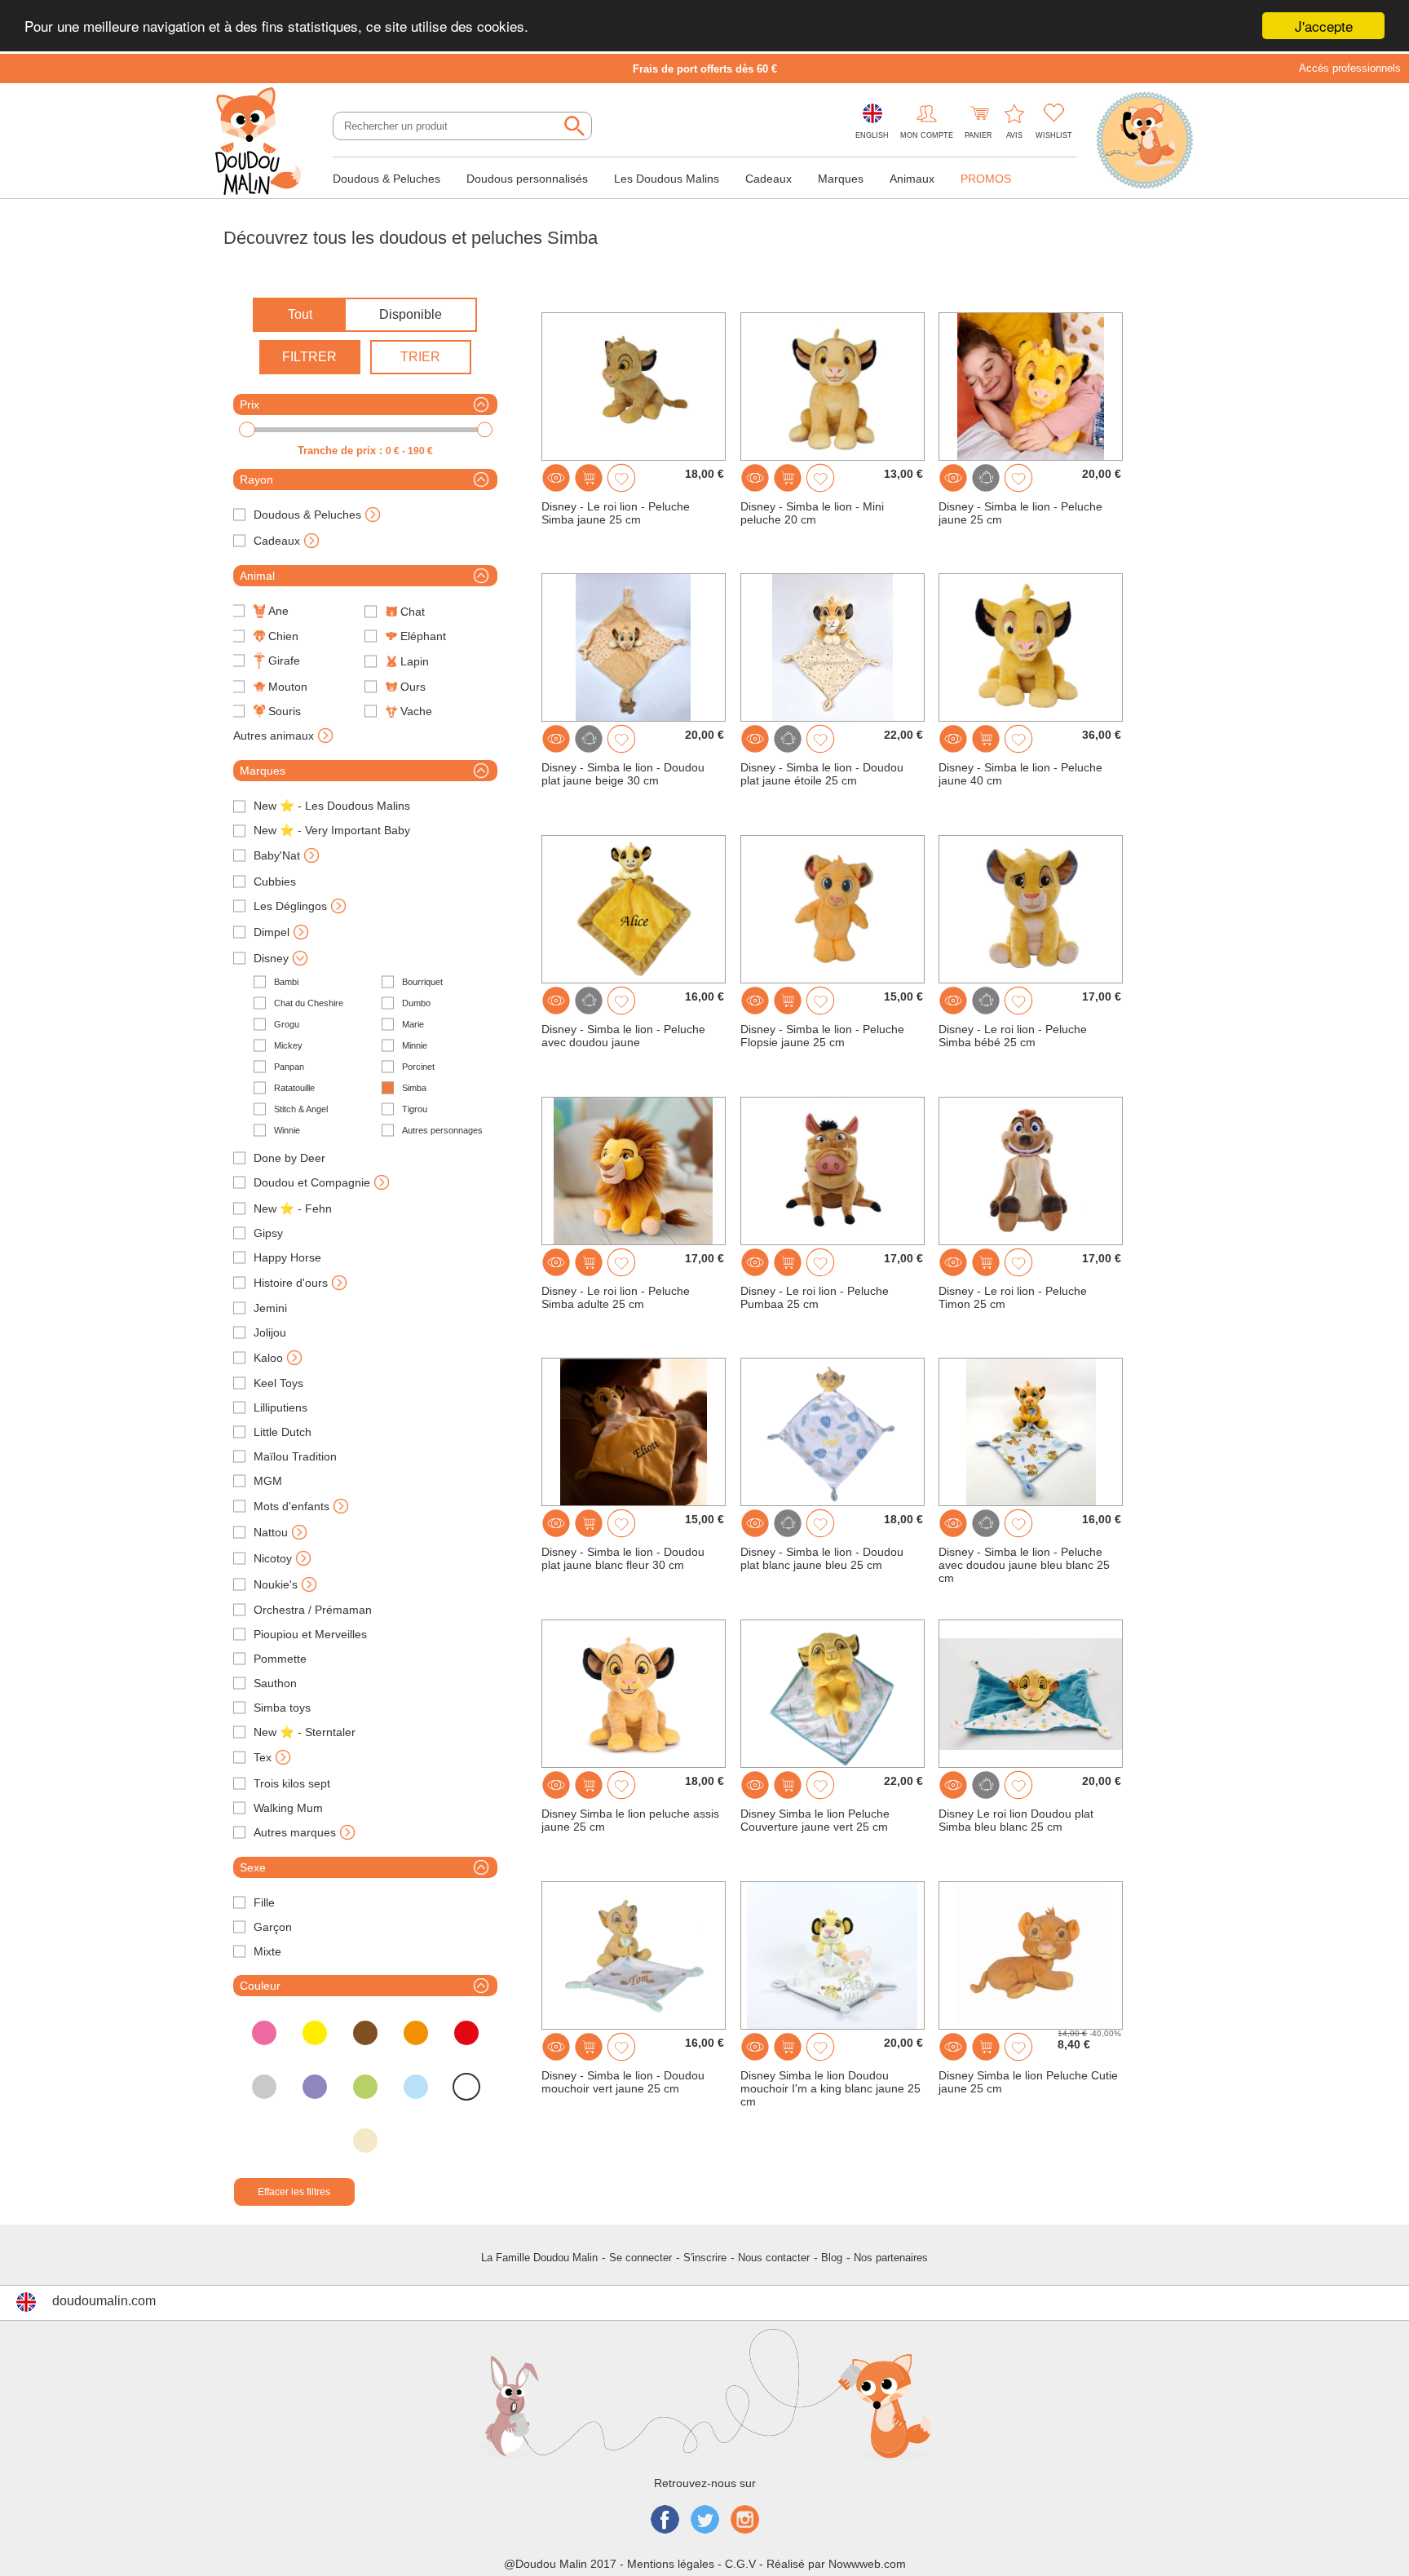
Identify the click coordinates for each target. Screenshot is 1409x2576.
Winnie (287, 1130)
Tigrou (415, 1109)
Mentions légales (671, 2564)
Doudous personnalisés (527, 179)
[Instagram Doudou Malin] (745, 2521)
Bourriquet (422, 982)
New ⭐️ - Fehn (293, 1208)
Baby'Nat (277, 855)
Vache (416, 711)
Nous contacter (774, 2258)
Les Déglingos (290, 906)
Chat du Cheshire (309, 1003)
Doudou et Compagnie (312, 1182)
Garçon (273, 1927)
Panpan (289, 1067)
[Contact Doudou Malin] (1145, 142)
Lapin (415, 661)
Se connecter (640, 2258)
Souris (285, 711)
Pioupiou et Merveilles (310, 1634)
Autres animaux (274, 736)
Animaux (912, 179)
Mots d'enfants (292, 1506)
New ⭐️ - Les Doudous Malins (332, 806)
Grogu (287, 1024)
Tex (263, 1757)
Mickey (288, 1045)
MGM (268, 1481)
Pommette (280, 1659)
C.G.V (740, 2564)
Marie (413, 1024)
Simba (414, 1088)
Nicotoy (273, 1558)
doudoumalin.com (104, 2301)
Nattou (271, 1532)
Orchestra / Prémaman (313, 1610)
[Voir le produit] (556, 478)
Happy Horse (287, 1257)
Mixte (267, 1951)
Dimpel (272, 932)
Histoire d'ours (291, 1283)
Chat (413, 612)
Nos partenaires (891, 2258)
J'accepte (1324, 26)
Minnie (415, 1045)
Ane (278, 611)
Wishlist (1054, 135)
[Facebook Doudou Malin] (665, 2521)
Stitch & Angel (301, 1109)
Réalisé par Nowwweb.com (836, 2564)
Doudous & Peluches (386, 179)
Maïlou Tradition (295, 1456)
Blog (832, 2258)
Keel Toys (278, 1383)
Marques (841, 179)
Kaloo (268, 1358)
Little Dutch (283, 1432)
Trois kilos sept (292, 1783)
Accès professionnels (1350, 68)
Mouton (288, 687)
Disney (271, 958)
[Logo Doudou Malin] (264, 143)
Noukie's (276, 1584)
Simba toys (282, 1708)
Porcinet (418, 1067)
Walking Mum (288, 1808)
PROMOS (986, 179)
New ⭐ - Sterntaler (305, 1732)
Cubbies (275, 881)
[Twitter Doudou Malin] (705, 2521)
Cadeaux (769, 179)
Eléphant (423, 636)
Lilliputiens (280, 1407)
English (872, 135)
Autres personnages (442, 1130)
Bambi (286, 982)
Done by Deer (289, 1158)
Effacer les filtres (294, 2192)
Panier (978, 135)
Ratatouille (294, 1088)
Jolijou (270, 1332)
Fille (264, 1902)
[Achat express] (589, 478)
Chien (283, 636)
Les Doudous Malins (667, 179)
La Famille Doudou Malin (539, 2258)
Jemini (270, 1308)
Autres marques (295, 1832)
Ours (413, 687)
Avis (1014, 135)
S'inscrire (705, 2258)
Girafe (284, 661)
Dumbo (416, 1003)
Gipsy (268, 1233)
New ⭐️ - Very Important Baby (332, 830)
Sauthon (275, 1683)
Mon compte (927, 135)
